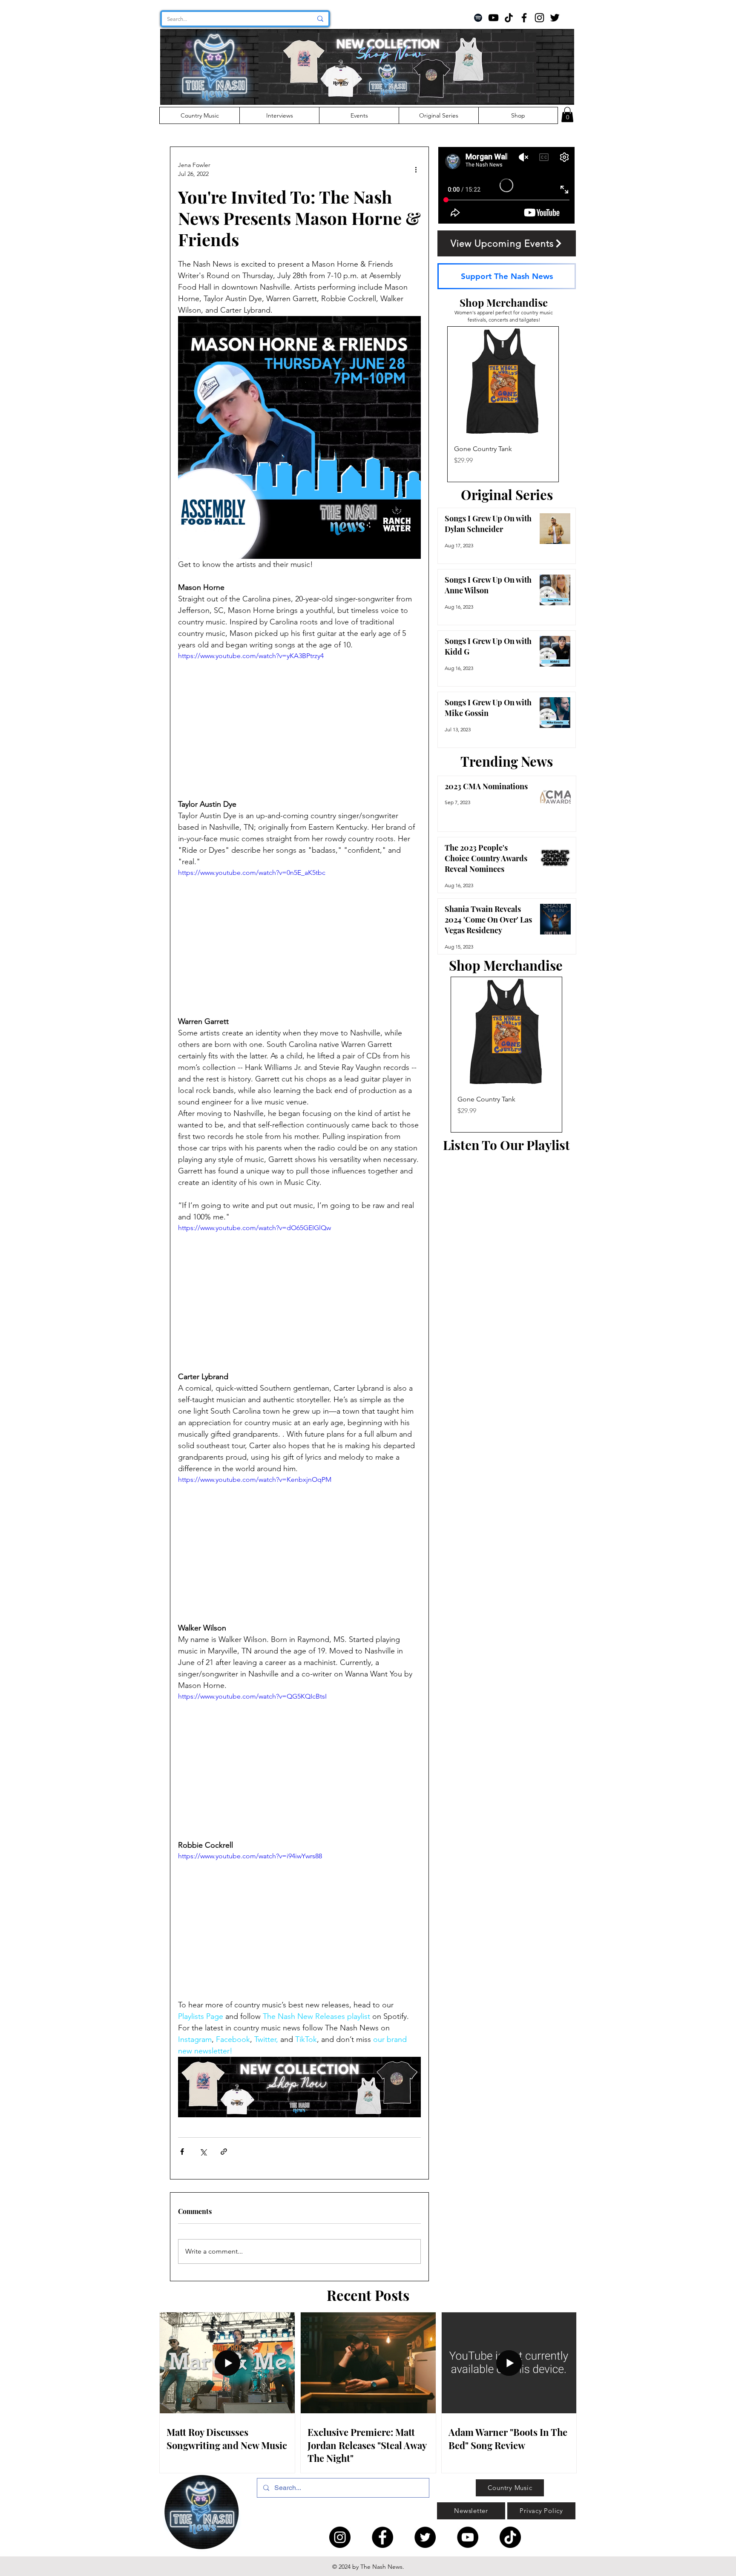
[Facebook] (524, 18)
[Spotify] (478, 18)
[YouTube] (493, 18)
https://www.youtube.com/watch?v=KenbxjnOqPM (255, 1479)
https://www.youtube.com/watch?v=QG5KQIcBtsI (252, 1696)
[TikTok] (509, 18)
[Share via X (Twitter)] (203, 2152)
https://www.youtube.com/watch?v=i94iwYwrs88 (250, 1856)
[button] (567, 115)
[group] (503, 404)
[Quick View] (503, 382)
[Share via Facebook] (182, 2152)
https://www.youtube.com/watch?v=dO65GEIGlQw (254, 1228)
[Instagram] (539, 18)
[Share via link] (224, 2152)
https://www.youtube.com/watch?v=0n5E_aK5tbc (252, 873)
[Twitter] (555, 18)
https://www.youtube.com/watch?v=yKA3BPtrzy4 (251, 656)
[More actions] (416, 170)
